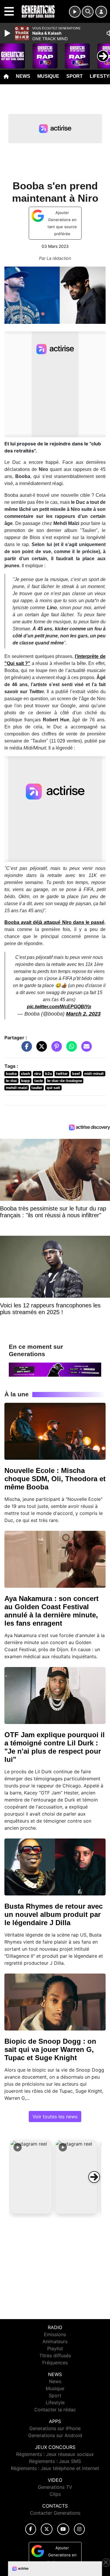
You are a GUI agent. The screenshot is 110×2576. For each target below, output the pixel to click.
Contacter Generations (55, 2513)
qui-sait (53, 1088)
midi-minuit (94, 1074)
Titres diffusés (55, 2356)
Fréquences (55, 2363)
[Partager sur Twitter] (40, 1049)
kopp (26, 1081)
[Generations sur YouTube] (63, 2529)
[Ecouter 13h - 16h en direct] (55, 1369)
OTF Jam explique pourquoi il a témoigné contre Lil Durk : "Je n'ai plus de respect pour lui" (55, 1747)
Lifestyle (55, 2402)
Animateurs (55, 2341)
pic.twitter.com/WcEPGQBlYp (59, 1007)
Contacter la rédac (55, 2410)
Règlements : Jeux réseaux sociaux (55, 2454)
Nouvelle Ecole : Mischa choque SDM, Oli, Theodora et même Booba (55, 1479)
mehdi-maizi (17, 1088)
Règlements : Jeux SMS (55, 2461)
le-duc (11, 1081)
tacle (39, 1081)
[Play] (8, 33)
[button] (31, 2177)
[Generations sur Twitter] (46, 2529)
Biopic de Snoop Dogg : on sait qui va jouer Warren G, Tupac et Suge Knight (50, 2049)
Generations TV (55, 2487)
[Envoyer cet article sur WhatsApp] (70, 1049)
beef (76, 1074)
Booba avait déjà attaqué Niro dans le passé (54, 922)
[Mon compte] (101, 12)
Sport (75, 76)
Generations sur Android (55, 2435)
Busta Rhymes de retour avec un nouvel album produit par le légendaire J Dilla (54, 1914)
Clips (55, 2494)
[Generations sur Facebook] (31, 2529)
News (23, 76)
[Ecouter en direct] (75, 12)
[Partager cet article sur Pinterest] (55, 1049)
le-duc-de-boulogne (65, 1081)
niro (38, 1074)
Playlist (55, 2348)
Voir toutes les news (55, 2117)
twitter (62, 1074)
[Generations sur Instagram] (79, 2529)
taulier (37, 1088)
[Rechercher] (88, 12)
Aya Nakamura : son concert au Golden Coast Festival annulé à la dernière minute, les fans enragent (51, 1611)
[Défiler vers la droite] (94, 2177)
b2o (49, 1074)
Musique (48, 76)
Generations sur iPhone (55, 2428)
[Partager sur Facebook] (25, 1049)
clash (25, 1074)
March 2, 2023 (83, 1014)
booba (11, 1074)
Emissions (55, 2334)
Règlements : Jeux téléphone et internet (55, 2468)
